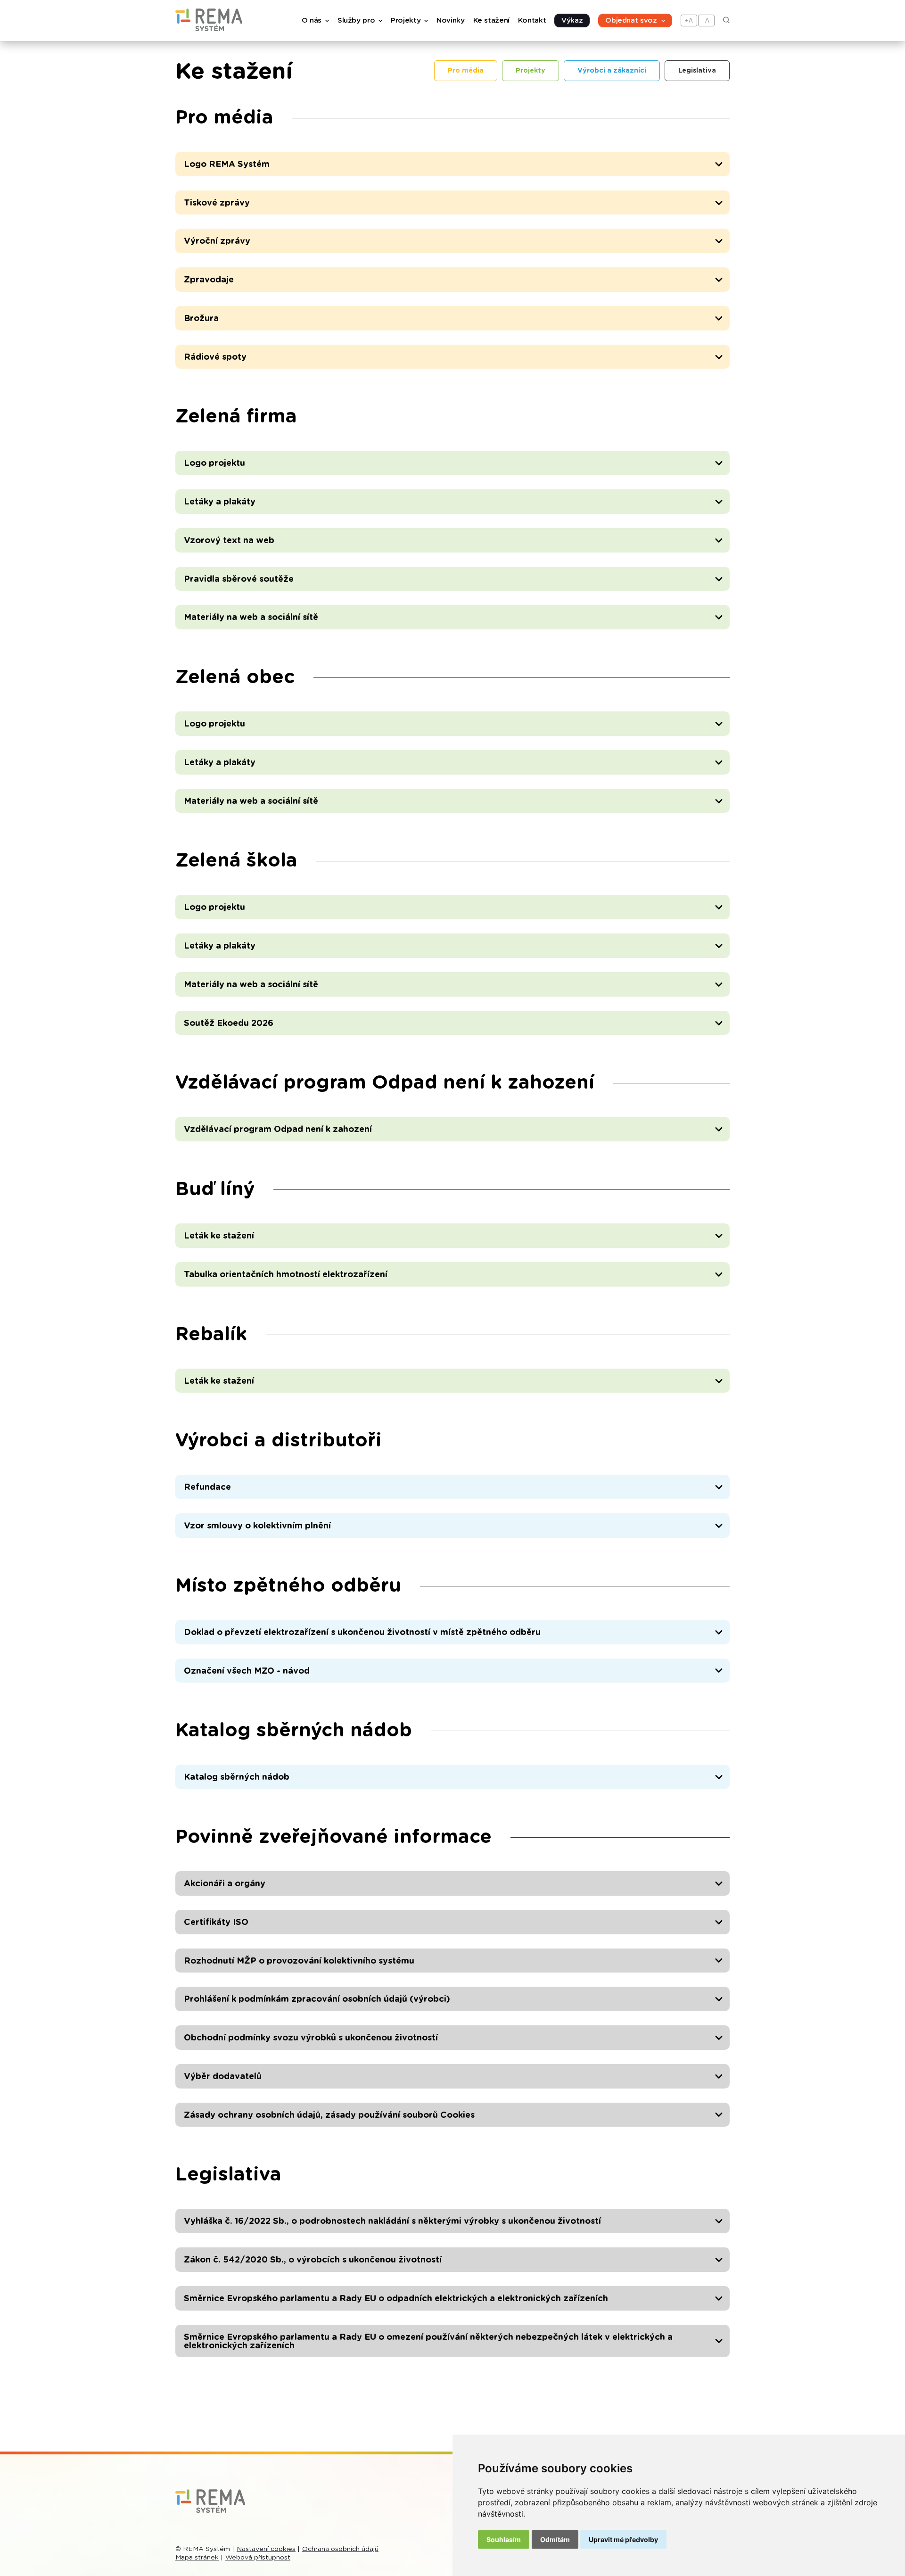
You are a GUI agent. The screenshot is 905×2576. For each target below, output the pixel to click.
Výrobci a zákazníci (612, 71)
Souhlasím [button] (504, 2539)
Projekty (531, 71)
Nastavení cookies (266, 2549)
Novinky (450, 21)
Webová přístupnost (258, 2558)
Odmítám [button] (555, 2539)
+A (689, 21)
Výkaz (572, 21)
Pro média (466, 71)
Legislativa (697, 71)
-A (706, 21)
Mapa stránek (197, 2558)
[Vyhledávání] (726, 21)
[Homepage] (209, 29)
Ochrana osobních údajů (340, 2549)
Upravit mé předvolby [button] (623, 2539)
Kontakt (532, 21)
